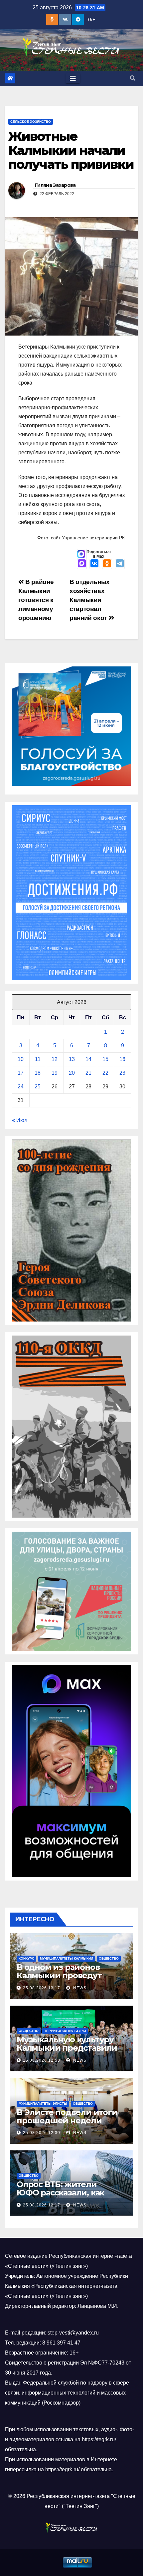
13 (72, 1059)
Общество (109, 1958)
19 (55, 1073)
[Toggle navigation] (73, 78)
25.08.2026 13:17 (42, 1988)
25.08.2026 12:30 (42, 2133)
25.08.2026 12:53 (42, 2060)
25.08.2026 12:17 (42, 2205)
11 (38, 1059)
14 (88, 1059)
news (79, 1988)
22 (105, 1073)
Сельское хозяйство (31, 122)
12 (55, 1059)
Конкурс (26, 1958)
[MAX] (82, 564)
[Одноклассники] (107, 564)
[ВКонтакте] (94, 564)
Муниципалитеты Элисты (43, 2104)
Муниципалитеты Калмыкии (67, 1958)
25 (38, 1087)
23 (122, 1073)
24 (21, 1087)
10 (21, 1059)
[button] (133, 78)
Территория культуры (65, 2031)
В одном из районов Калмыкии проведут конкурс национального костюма (66, 1980)
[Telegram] (120, 564)
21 (88, 1073)
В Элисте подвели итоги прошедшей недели (67, 2116)
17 (21, 1073)
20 (72, 1073)
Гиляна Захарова (55, 185)
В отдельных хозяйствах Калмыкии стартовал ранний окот (90, 600)
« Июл (20, 1120)
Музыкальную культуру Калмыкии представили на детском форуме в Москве (67, 2052)
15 (105, 1059)
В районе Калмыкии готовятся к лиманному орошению (36, 600)
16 (122, 1059)
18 (38, 1073)
